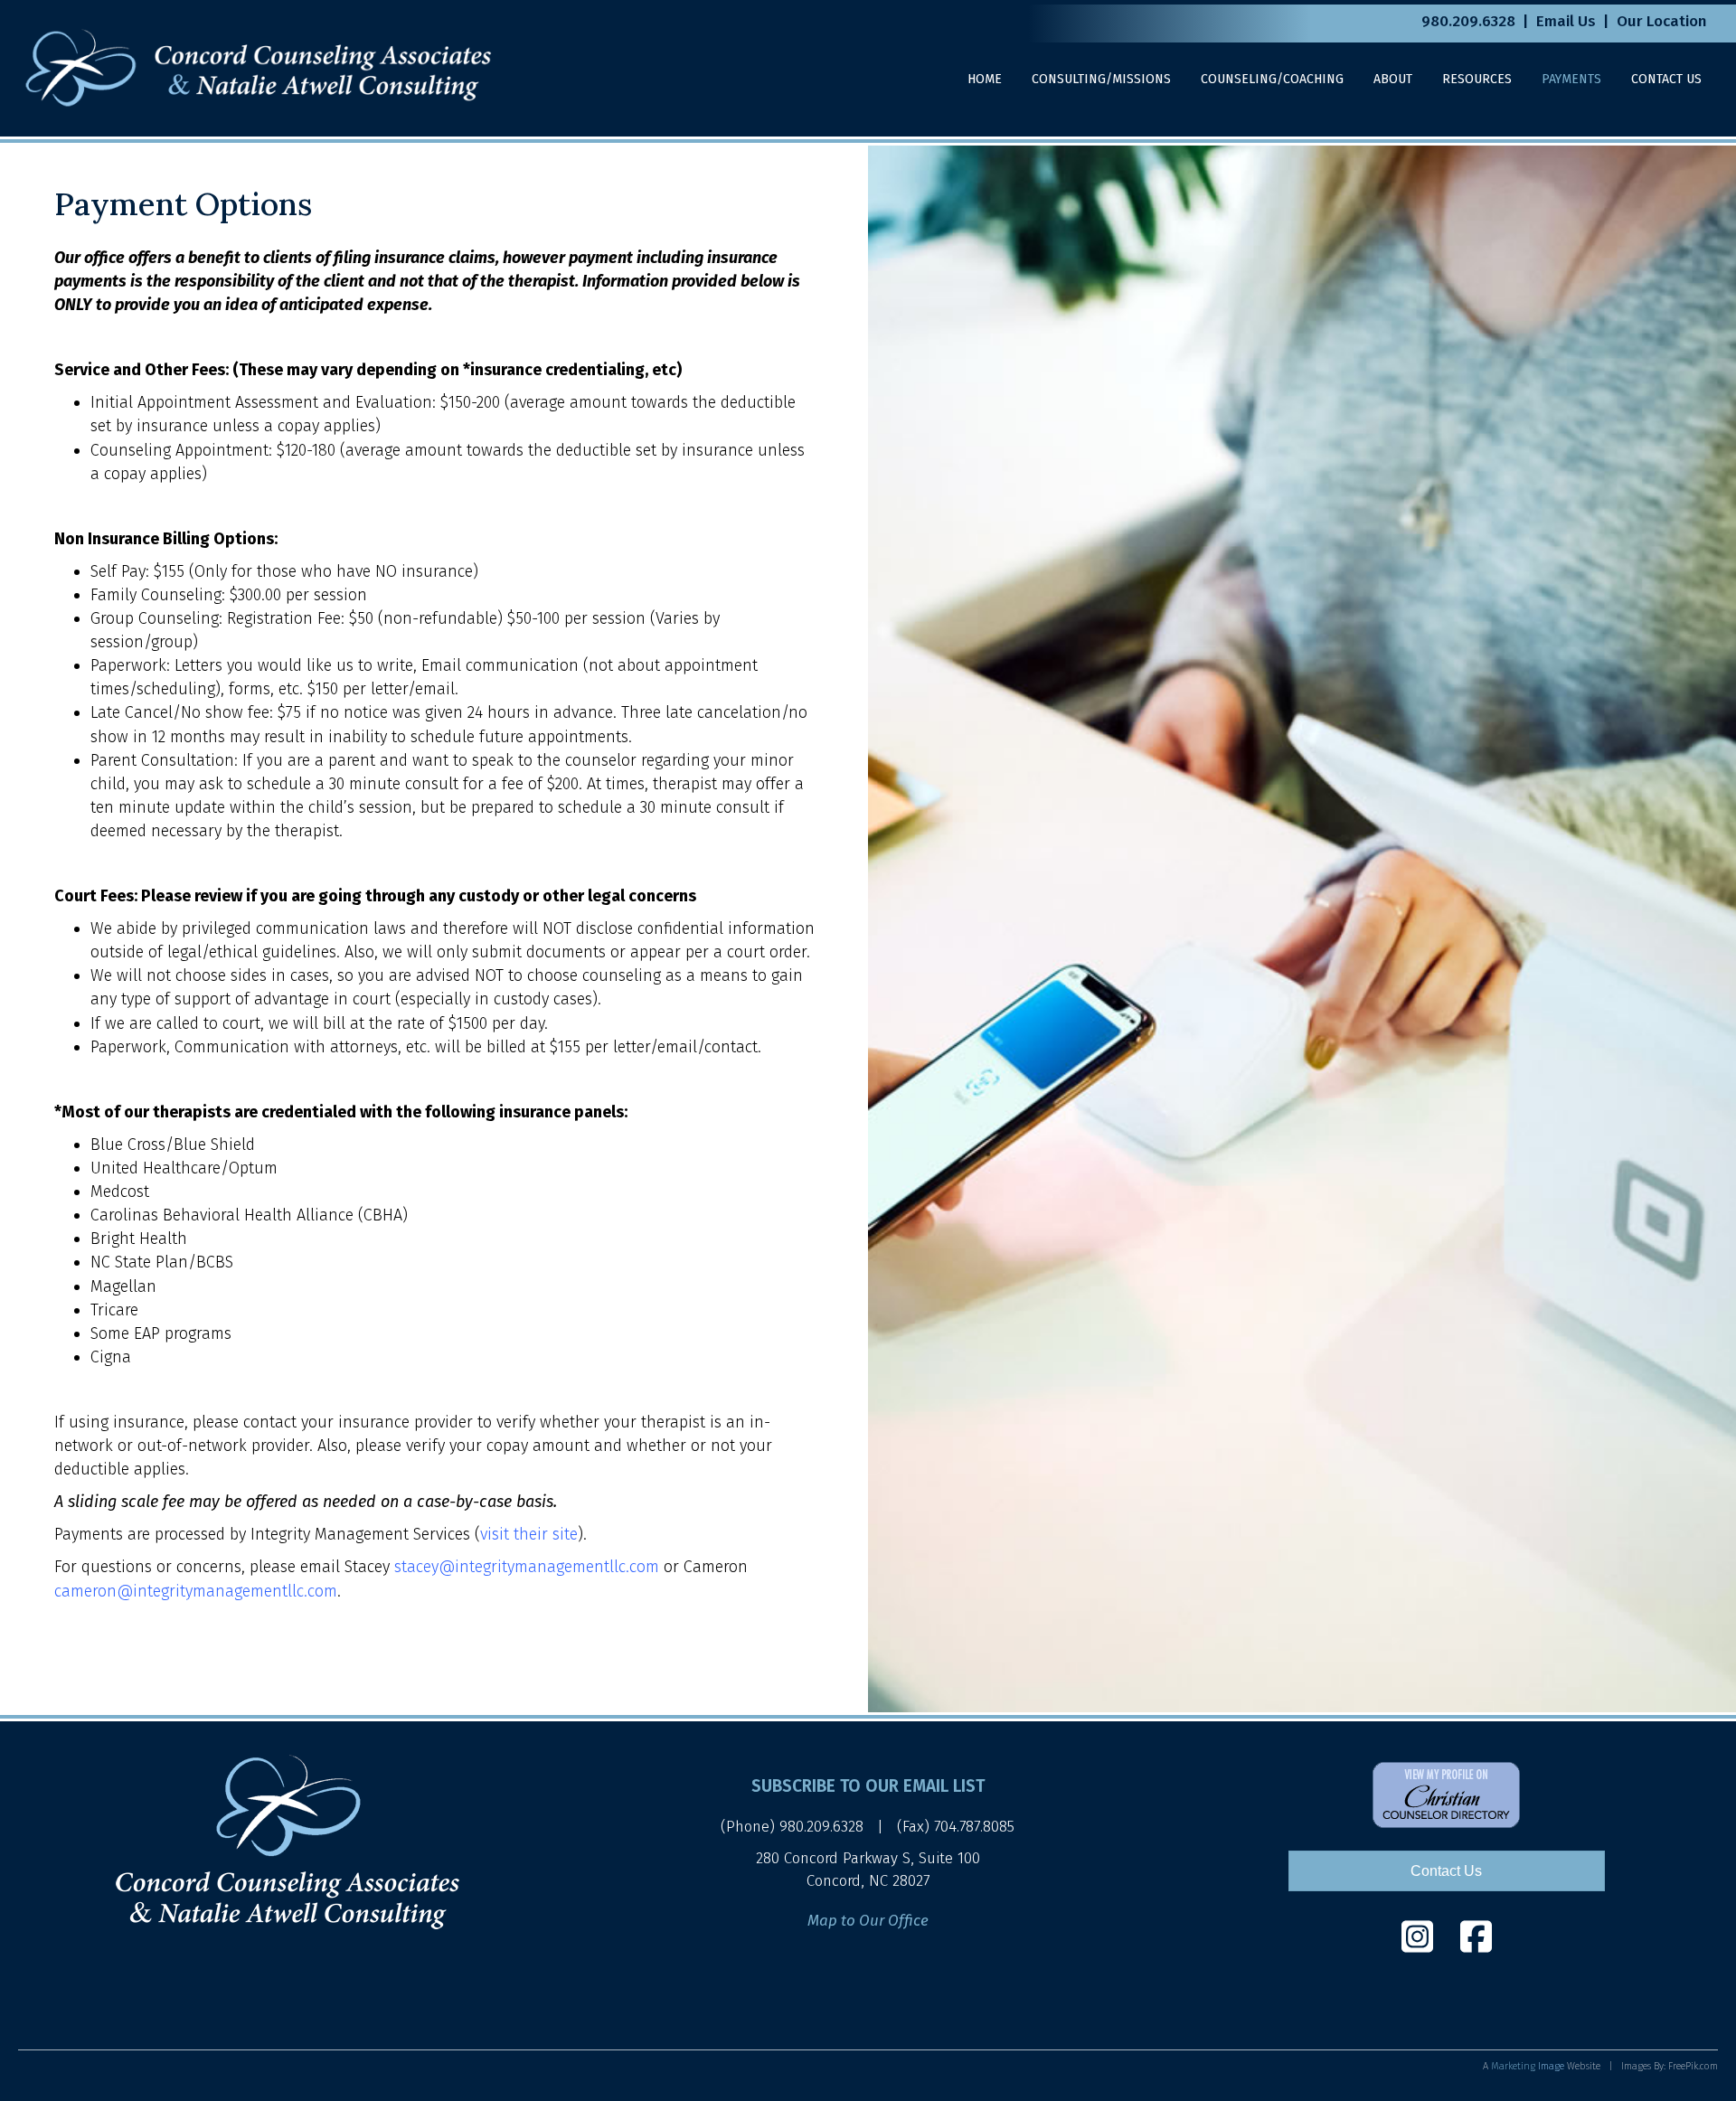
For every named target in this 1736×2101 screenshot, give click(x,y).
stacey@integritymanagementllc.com (527, 1567)
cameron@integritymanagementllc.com (196, 1591)
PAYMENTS (1571, 79)
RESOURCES (1477, 79)
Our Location (1662, 21)
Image (1528, 2066)
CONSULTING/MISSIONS (1101, 79)
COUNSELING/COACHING (1272, 79)
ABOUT (1393, 79)
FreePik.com (1693, 2066)
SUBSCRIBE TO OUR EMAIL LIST (868, 1786)
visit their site (529, 1534)
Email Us (1566, 21)
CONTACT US (1666, 79)
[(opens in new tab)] (1446, 1793)
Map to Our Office (868, 1921)
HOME (985, 79)
